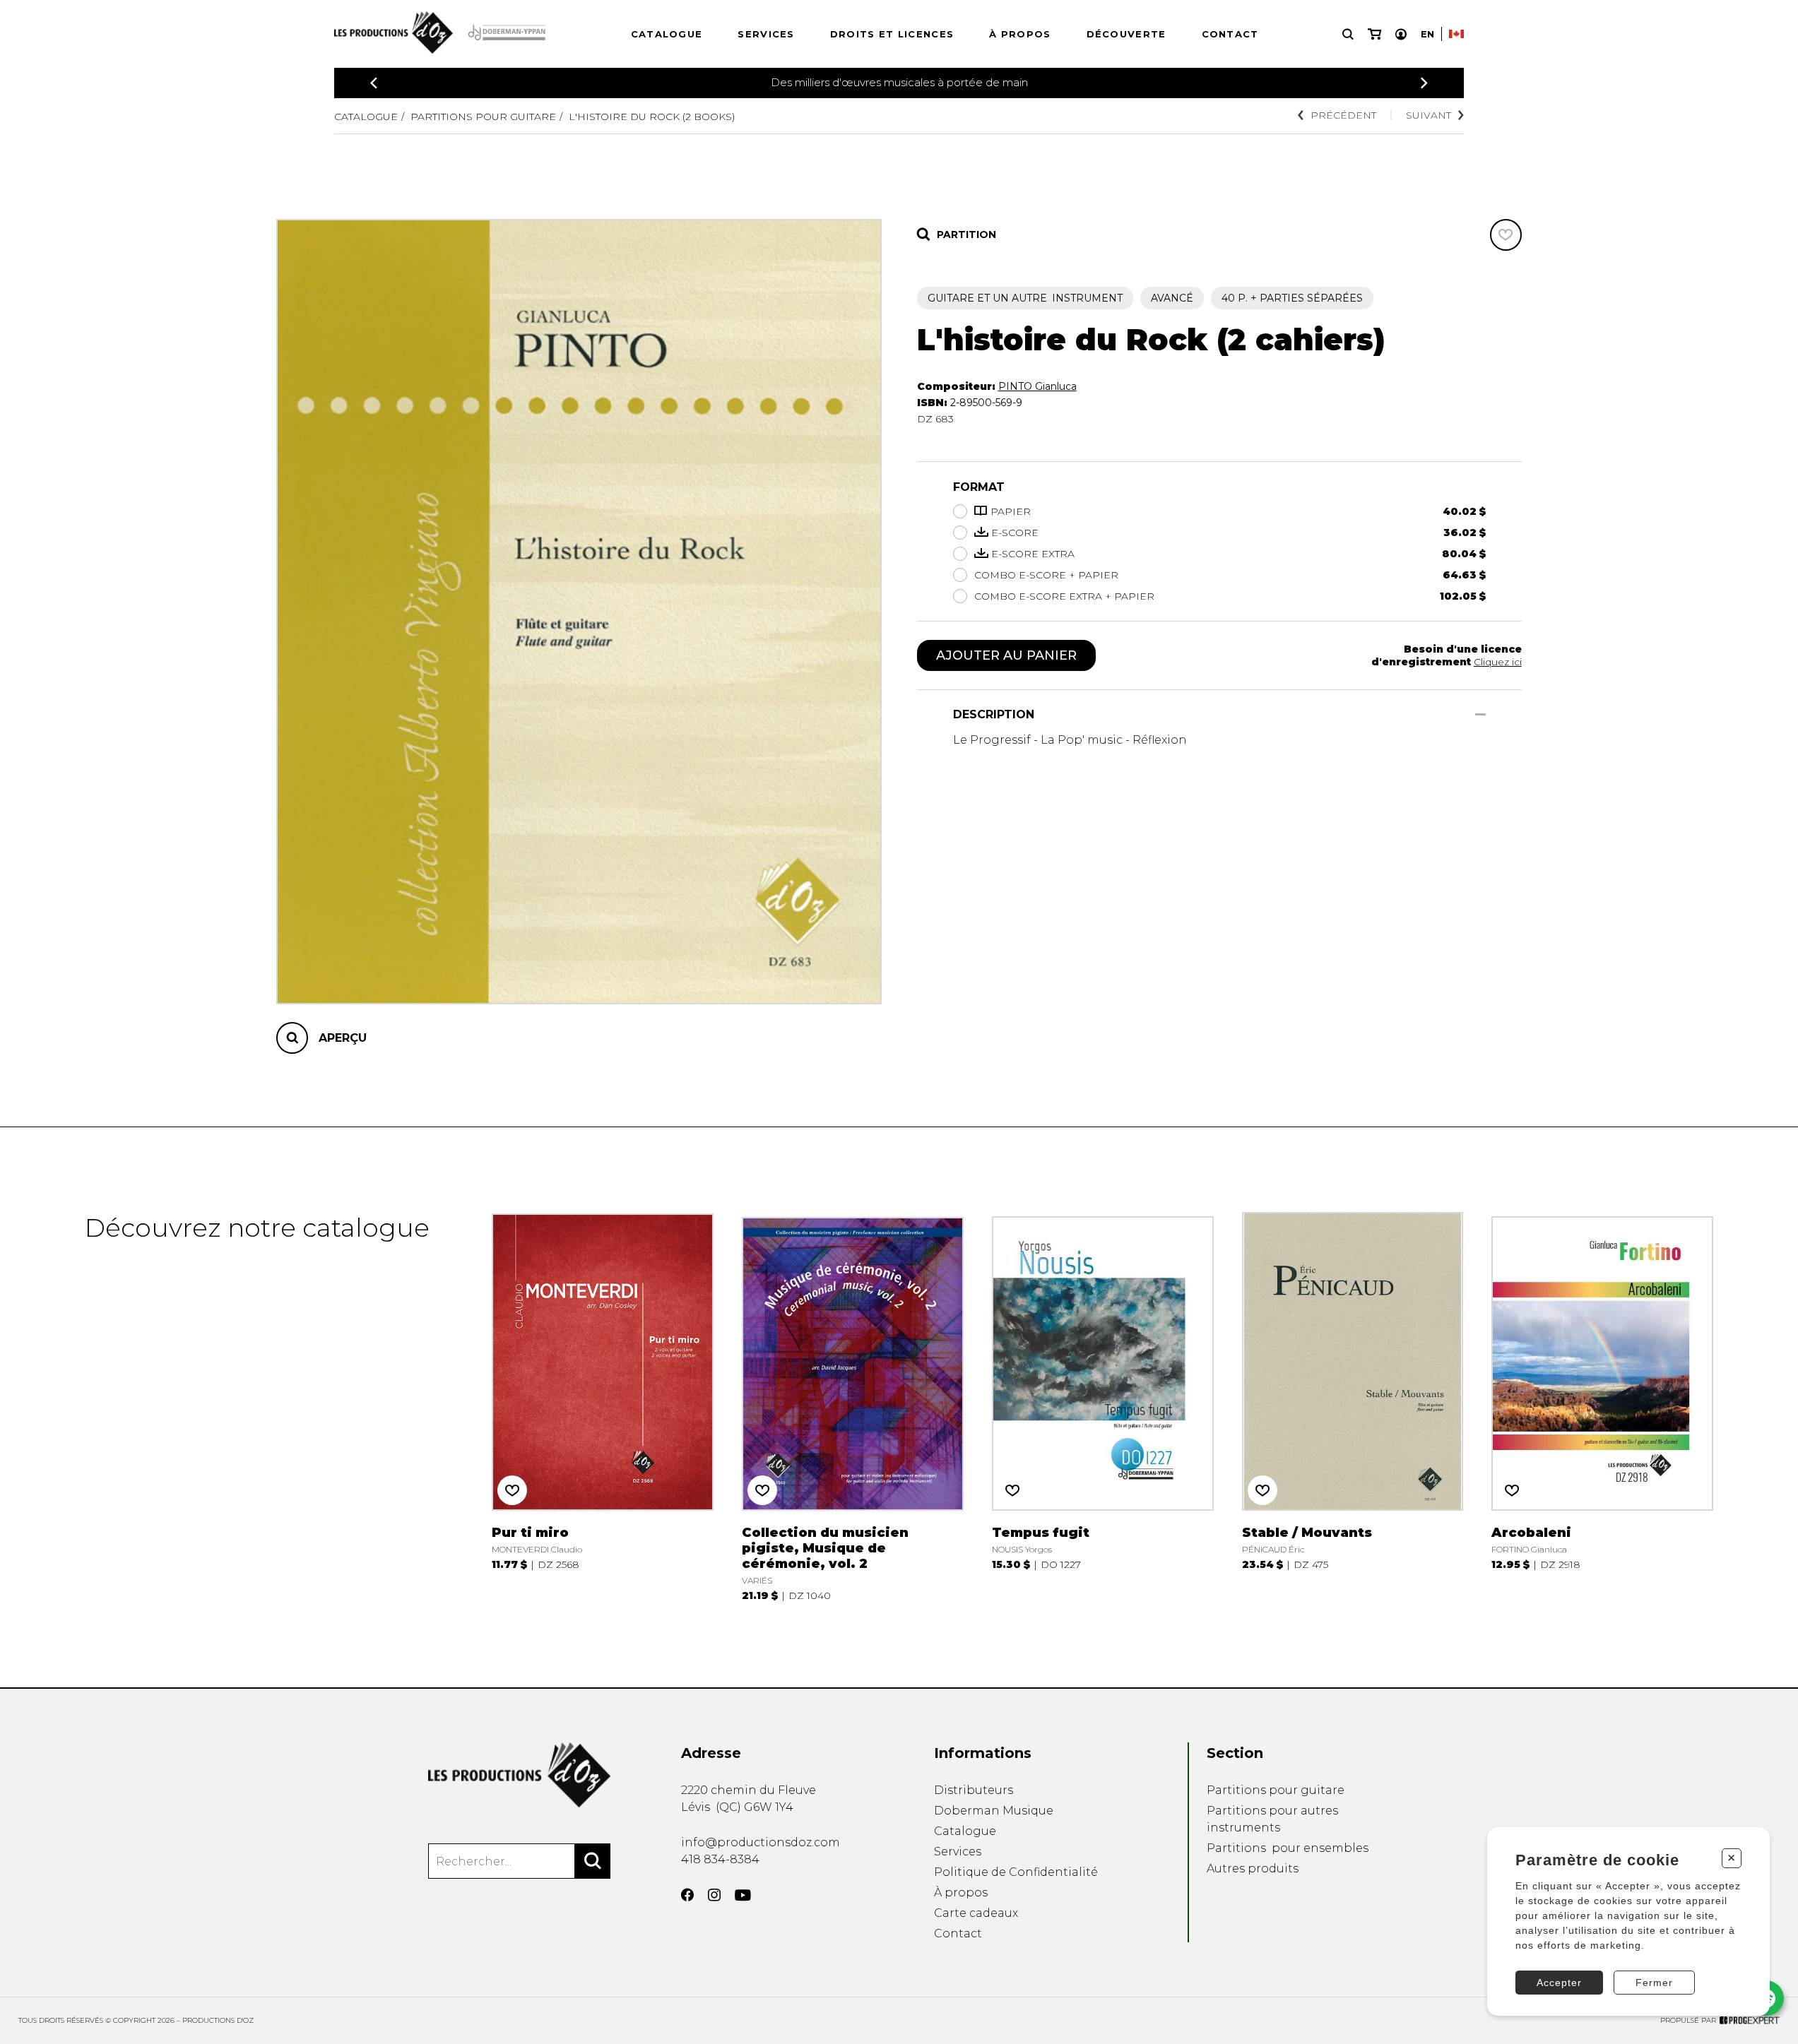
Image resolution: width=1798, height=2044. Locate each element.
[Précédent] (374, 83)
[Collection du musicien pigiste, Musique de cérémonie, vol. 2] (853, 1407)
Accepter (1559, 1983)
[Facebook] (687, 1895)
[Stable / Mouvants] (1353, 1407)
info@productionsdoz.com (761, 1842)
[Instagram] (714, 1895)
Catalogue (667, 34)
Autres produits (1253, 1868)
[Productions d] (519, 1775)
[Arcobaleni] (1602, 1407)
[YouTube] (743, 1895)
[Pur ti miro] (603, 1407)
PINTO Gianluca (1037, 386)
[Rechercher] (593, 1861)
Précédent (1343, 115)
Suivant (1429, 115)
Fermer (1654, 1983)
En (1427, 34)
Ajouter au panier (1006, 655)
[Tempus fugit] (1103, 1407)
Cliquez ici (1498, 662)
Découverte (1126, 34)
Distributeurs (974, 1790)
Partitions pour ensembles (1288, 1848)
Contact (1230, 34)
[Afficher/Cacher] (1480, 714)
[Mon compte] (1401, 34)
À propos (1020, 34)
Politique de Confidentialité (1016, 1872)
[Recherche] (1348, 34)
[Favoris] (1506, 235)
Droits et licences (892, 34)
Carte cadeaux (976, 1913)
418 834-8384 (720, 1859)
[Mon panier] (1374, 34)
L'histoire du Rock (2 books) (652, 117)
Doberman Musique (994, 1811)
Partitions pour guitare (483, 117)
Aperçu (343, 1038)
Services (766, 34)
